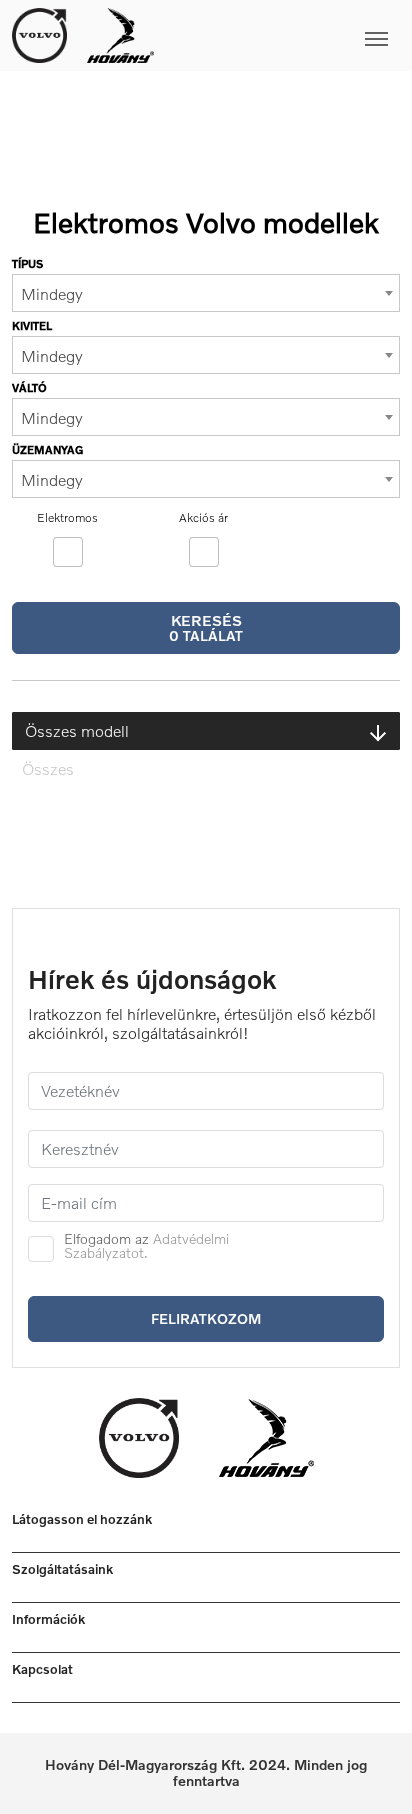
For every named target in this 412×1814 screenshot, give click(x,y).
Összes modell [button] (77, 731)
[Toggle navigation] (277, 35)
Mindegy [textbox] (52, 294)
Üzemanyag (47, 449)
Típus (27, 263)
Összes (48, 769)
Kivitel (32, 325)
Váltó (29, 387)
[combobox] (206, 293)
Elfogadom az (146, 1246)
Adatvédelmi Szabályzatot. (146, 1245)
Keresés (206, 627)
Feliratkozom (206, 1318)
